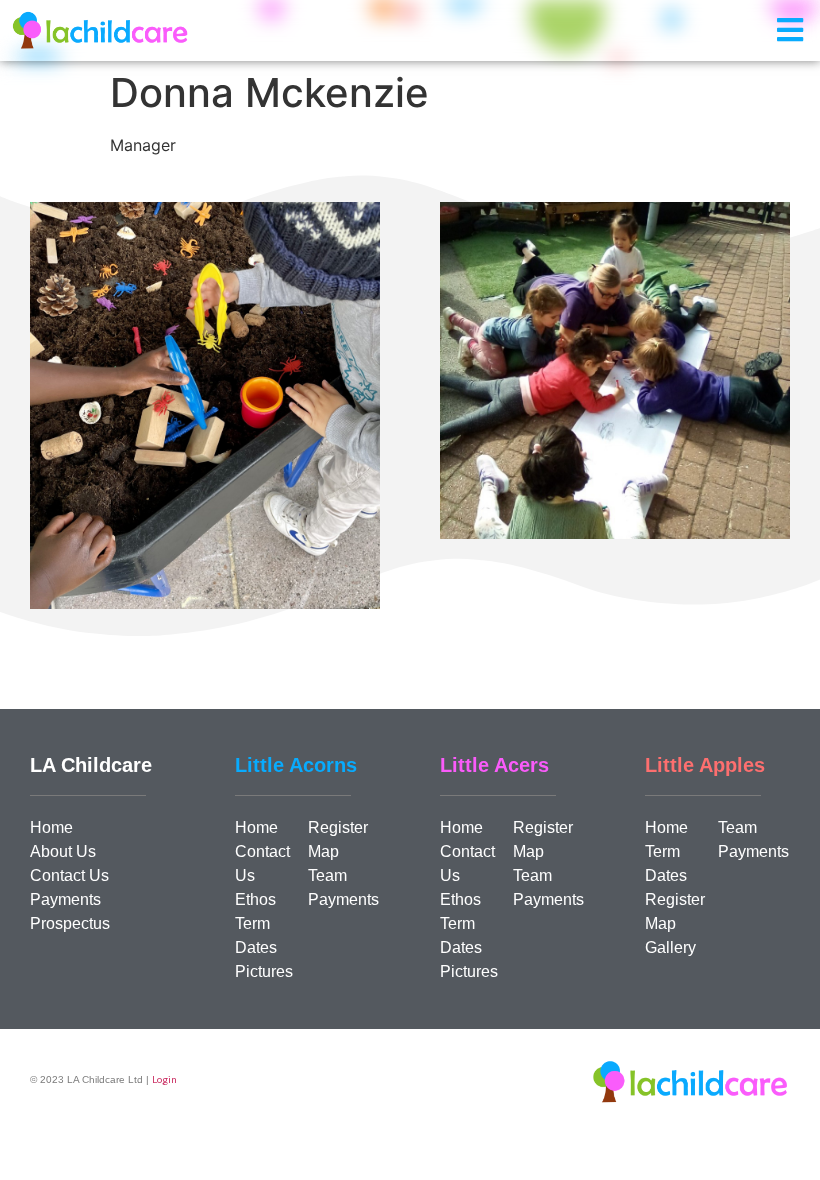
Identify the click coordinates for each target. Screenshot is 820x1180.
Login (164, 1079)
